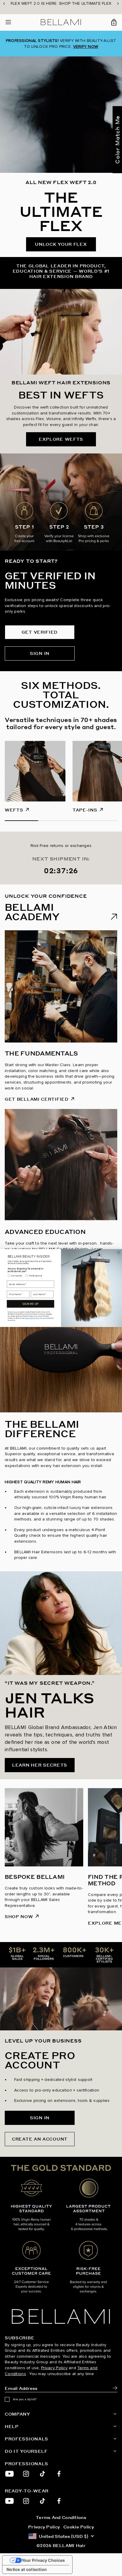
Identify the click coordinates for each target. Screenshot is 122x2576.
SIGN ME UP (30, 1304)
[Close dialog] (118, 1252)
